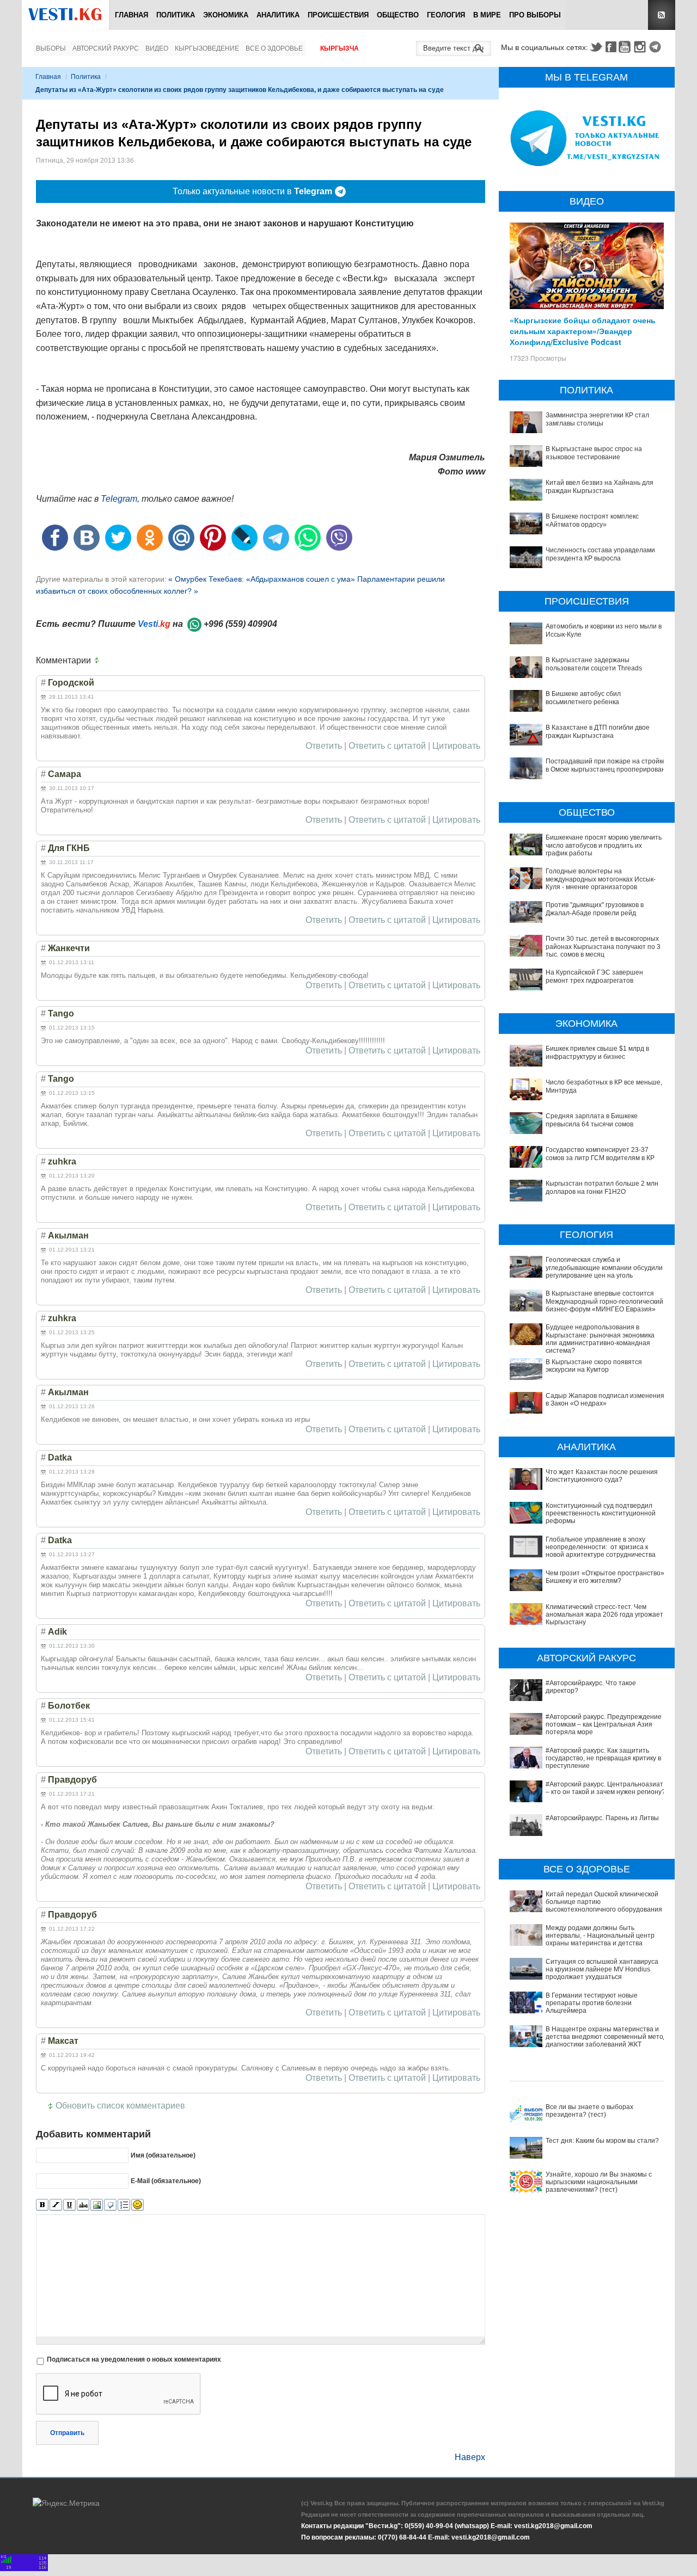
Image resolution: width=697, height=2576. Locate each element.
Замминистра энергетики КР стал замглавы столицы (597, 419)
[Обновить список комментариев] (99, 661)
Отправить (67, 2433)
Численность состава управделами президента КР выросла (600, 554)
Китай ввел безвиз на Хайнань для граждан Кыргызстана (600, 486)
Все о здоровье (274, 48)
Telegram (657, 47)
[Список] (124, 2205)
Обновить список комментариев (120, 2106)
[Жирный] (42, 2205)
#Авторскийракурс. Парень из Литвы (602, 1818)
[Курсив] (56, 2205)
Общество (398, 15)
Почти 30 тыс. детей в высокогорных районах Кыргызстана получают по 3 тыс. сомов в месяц (603, 947)
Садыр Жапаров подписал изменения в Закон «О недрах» (605, 1400)
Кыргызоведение (207, 48)
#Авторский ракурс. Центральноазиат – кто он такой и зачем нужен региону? (606, 1788)
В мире (487, 15)
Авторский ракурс (106, 48)
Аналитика (278, 15)
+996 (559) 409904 (240, 624)
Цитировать (456, 746)
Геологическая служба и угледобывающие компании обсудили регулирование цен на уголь (604, 1268)
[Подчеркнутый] (69, 2205)
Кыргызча (340, 48)
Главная (132, 15)
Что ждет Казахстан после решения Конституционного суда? (602, 1476)
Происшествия (338, 15)
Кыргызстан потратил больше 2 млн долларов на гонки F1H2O (602, 1187)
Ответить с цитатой (387, 746)
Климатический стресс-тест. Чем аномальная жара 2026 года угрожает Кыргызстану (604, 1615)
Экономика (226, 15)
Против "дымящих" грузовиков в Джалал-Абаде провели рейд (595, 909)
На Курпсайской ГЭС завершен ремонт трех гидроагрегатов (594, 976)
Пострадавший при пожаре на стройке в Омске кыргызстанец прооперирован (606, 765)
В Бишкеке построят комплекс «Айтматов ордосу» (592, 520)
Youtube (626, 47)
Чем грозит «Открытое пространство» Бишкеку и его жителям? (605, 1577)
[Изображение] (97, 2205)
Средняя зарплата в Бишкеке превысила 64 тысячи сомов (592, 1120)
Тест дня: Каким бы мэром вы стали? (602, 2141)
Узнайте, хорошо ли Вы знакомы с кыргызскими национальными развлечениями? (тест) (599, 2182)
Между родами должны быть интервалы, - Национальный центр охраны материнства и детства (600, 1936)
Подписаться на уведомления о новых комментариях (134, 2359)
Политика (176, 15)
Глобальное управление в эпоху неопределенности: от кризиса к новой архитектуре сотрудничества (601, 1547)
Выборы (51, 48)
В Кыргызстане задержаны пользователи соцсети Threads (594, 664)
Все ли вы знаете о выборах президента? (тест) (589, 2111)
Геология (446, 15)
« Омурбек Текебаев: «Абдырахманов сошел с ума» (263, 579)
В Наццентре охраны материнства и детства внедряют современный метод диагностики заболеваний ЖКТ (606, 2037)
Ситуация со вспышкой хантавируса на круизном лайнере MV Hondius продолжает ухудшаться (602, 1970)
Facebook (611, 47)
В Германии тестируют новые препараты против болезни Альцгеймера (592, 2003)
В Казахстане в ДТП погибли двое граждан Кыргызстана (598, 731)
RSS (662, 15)
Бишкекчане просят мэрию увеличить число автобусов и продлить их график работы (604, 845)
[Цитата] (110, 2205)
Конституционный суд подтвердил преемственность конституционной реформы (601, 1514)
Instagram (641, 47)
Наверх (470, 2457)
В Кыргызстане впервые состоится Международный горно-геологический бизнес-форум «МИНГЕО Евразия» (604, 1301)
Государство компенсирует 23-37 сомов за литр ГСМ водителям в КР (600, 1154)
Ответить (324, 746)
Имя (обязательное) (163, 2155)
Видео (157, 48)
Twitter (596, 47)
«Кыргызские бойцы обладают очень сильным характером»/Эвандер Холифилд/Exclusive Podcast (583, 331)
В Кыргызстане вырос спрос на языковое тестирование (594, 453)
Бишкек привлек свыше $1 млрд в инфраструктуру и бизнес (597, 1052)
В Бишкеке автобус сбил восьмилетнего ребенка (583, 698)
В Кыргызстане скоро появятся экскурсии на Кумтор (594, 1366)
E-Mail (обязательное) (166, 2180)
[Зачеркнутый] (83, 2205)
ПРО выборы (535, 15)
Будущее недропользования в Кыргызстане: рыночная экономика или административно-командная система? (600, 1339)
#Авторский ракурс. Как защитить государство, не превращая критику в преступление (603, 1758)
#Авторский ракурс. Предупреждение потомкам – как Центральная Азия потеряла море (604, 1725)
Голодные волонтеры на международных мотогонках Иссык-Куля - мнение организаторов (601, 879)
